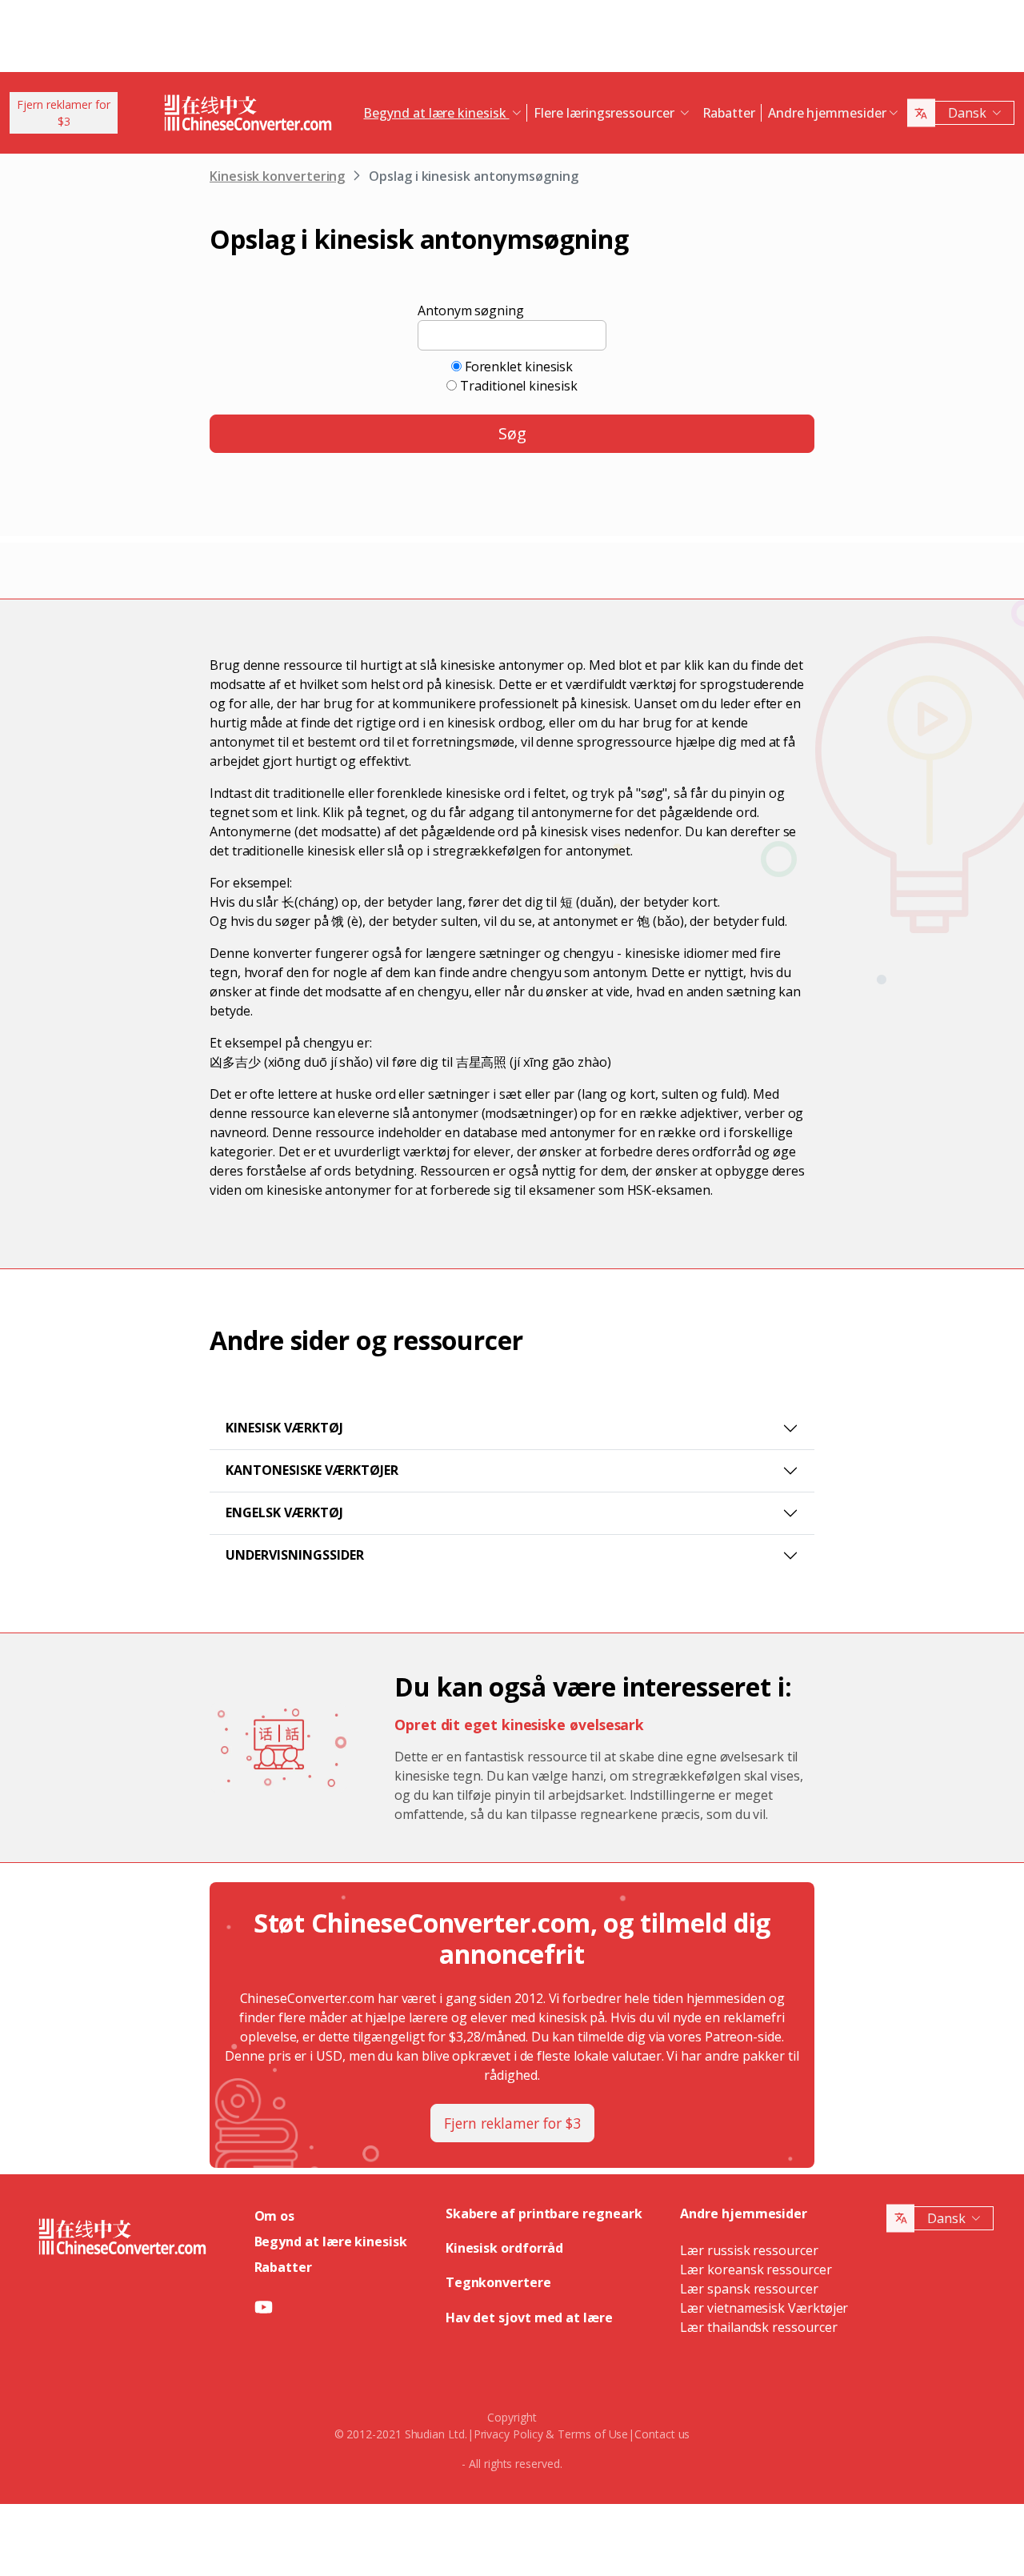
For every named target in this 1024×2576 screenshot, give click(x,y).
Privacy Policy (508, 2434)
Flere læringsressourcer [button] (605, 113)
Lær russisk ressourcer (749, 2250)
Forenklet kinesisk (519, 367)
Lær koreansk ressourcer (756, 2270)
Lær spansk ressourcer (749, 2289)
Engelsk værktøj (284, 1512)
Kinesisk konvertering (277, 176)
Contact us (662, 2434)
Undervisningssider (295, 1555)
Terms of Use (593, 2434)
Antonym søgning (471, 310)
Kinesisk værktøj (284, 1428)
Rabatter (729, 113)
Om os (275, 2216)
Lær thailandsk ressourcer (758, 2327)
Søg (512, 433)
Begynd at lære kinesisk (331, 2241)
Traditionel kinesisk (518, 386)
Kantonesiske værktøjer (312, 1470)
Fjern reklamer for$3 (64, 113)
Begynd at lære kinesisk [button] (436, 113)
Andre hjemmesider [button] (827, 113)
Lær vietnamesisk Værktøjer (764, 2308)
